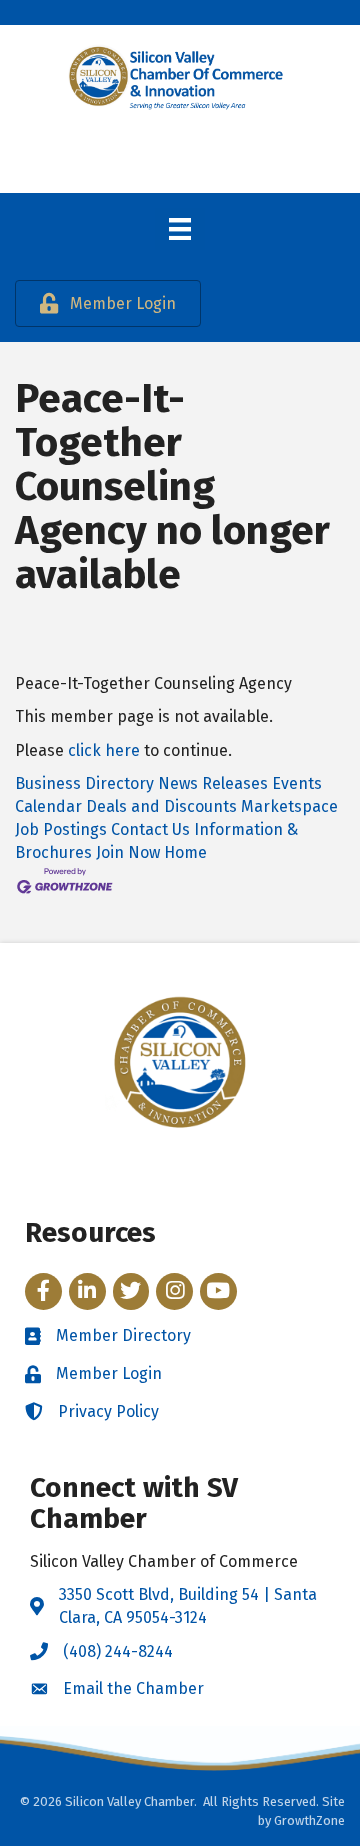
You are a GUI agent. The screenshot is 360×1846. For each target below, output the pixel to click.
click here (104, 750)
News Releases (213, 783)
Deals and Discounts (161, 806)
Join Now (128, 852)
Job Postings (61, 829)
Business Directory (84, 783)
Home (185, 852)
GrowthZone (309, 1820)
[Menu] (180, 229)
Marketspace (289, 806)
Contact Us (150, 829)
